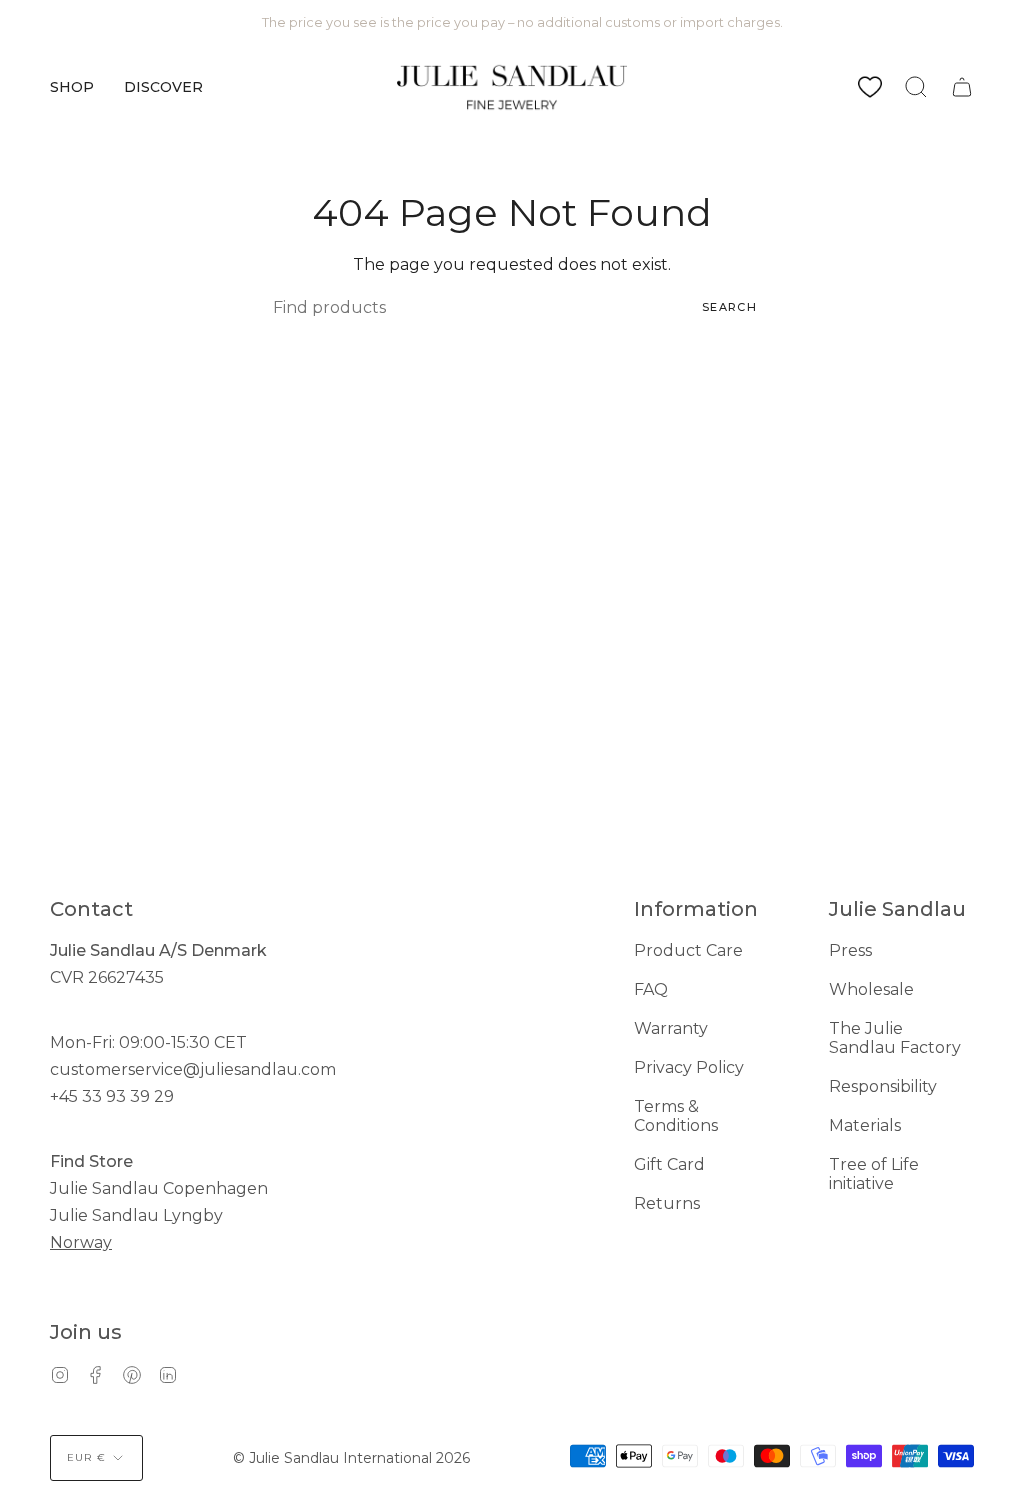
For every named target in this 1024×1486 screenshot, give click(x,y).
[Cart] (962, 87)
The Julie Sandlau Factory (895, 1038)
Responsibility (883, 1086)
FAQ (651, 989)
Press (850, 950)
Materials (865, 1125)
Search (729, 307)
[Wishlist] (870, 87)
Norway (81, 1242)
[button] (72, 87)
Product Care (688, 950)
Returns (667, 1203)
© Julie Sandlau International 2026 (351, 1458)
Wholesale (871, 989)
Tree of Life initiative (874, 1174)
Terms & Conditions (676, 1116)
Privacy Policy (689, 1067)
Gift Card (669, 1164)
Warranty (671, 1028)
